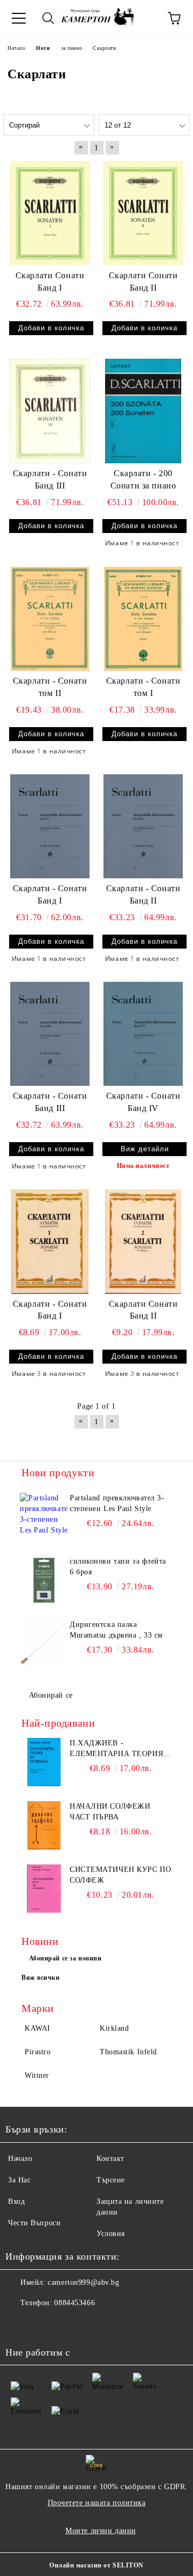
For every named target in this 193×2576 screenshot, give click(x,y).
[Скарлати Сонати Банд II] (143, 213)
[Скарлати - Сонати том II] (50, 619)
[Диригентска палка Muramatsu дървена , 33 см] (44, 1644)
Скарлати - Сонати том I (143, 687)
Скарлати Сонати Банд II (143, 282)
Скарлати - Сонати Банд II (143, 894)
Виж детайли (145, 1149)
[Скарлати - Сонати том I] (143, 619)
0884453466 (75, 2303)
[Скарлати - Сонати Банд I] (50, 826)
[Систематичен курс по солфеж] (44, 1889)
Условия (111, 2234)
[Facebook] (19, 2325)
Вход (16, 2201)
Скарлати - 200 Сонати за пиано (143, 479)
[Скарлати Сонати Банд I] (50, 213)
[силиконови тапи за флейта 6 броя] (44, 1580)
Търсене (111, 2180)
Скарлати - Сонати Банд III (50, 479)
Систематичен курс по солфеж (120, 1875)
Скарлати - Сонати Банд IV (143, 1102)
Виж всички (41, 1978)
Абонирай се (51, 1695)
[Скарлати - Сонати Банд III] (50, 411)
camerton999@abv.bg (83, 2282)
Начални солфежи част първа (110, 1812)
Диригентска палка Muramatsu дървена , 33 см (116, 1630)
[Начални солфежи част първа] (44, 1825)
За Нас (19, 2180)
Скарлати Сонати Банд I (50, 282)
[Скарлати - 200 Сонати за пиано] (143, 411)
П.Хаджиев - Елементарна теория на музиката (116, 1749)
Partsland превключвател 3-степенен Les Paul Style (117, 1503)
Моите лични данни (101, 2531)
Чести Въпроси (34, 2223)
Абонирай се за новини (65, 1958)
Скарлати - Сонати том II (50, 687)
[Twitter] (43, 2325)
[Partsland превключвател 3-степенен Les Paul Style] (44, 1517)
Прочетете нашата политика (97, 2503)
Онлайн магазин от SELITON (96, 2565)
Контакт (110, 2159)
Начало (20, 2159)
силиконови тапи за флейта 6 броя (118, 1567)
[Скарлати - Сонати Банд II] (143, 826)
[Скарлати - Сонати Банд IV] (143, 1034)
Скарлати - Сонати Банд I (50, 894)
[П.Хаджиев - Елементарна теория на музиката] (44, 1762)
